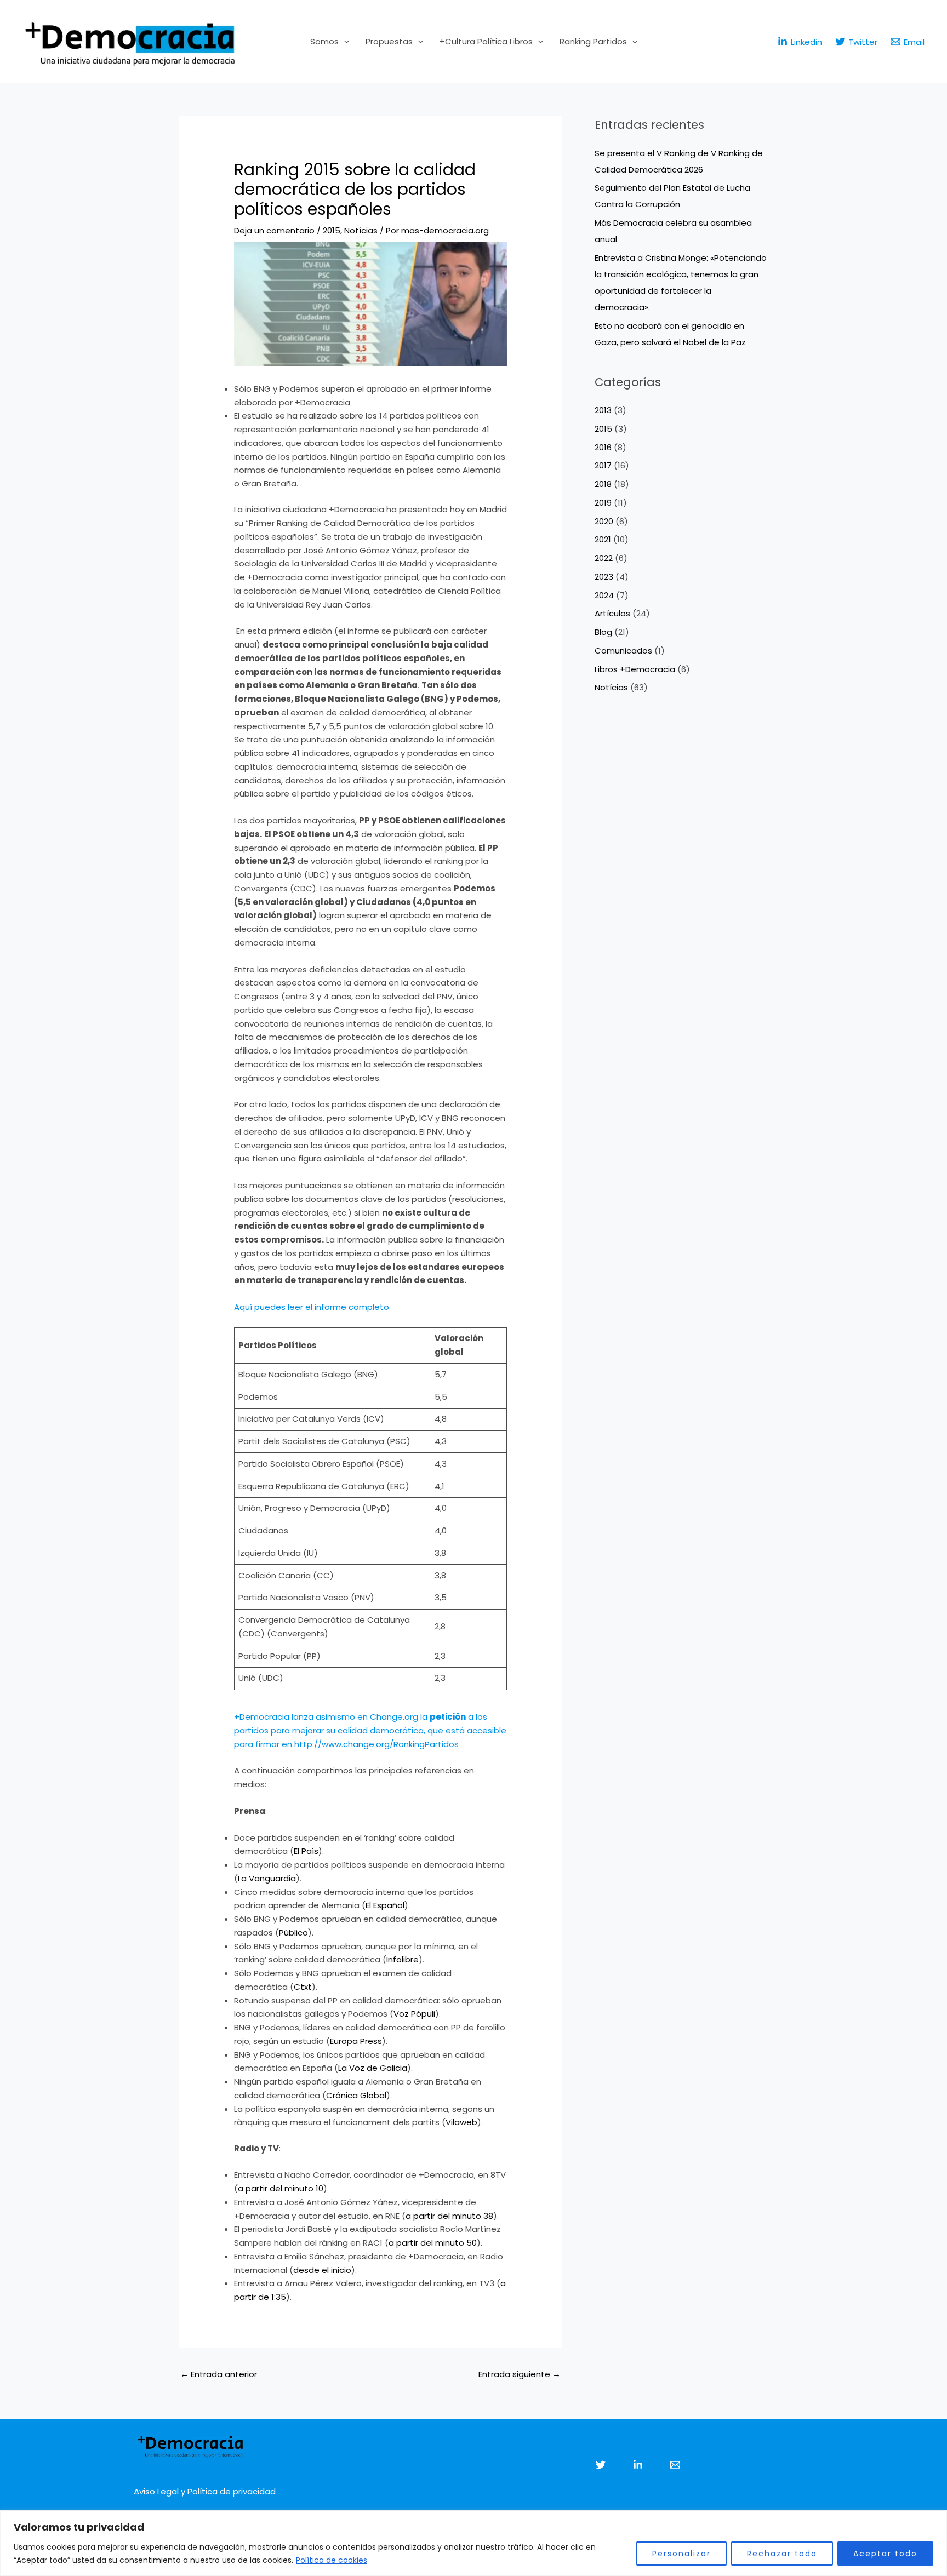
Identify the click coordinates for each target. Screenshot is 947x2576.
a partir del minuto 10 (281, 2188)
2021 (603, 539)
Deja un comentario (274, 230)
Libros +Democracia (635, 669)
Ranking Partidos (593, 41)
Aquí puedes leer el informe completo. (312, 1307)
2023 (604, 577)
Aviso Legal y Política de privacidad (205, 2491)
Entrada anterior (219, 2374)
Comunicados (623, 651)
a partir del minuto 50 (433, 2243)
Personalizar (681, 2554)
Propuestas (389, 41)
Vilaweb (461, 2122)
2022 (604, 558)
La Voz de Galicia (373, 2068)
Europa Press (356, 2041)
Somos (324, 41)
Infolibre (403, 1959)
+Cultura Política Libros (486, 41)
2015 (332, 230)
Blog (603, 632)
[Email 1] (675, 2465)
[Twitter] (601, 2465)
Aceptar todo (885, 2554)
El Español (385, 1905)
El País (306, 1851)
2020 (604, 521)
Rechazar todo (782, 2554)
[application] (344, 42)
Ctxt (303, 1987)
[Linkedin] (638, 2465)
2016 (603, 447)
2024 (604, 595)
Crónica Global (356, 2095)
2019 (603, 503)
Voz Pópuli (414, 2014)
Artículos (612, 613)
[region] (473, 2543)
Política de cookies (332, 2560)
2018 (603, 484)
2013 (603, 410)
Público (293, 1933)
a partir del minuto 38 (449, 2216)
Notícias (361, 230)
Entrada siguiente (520, 2374)
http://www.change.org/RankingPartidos (376, 1744)
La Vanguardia (267, 1878)
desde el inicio (322, 2270)
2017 (603, 465)
